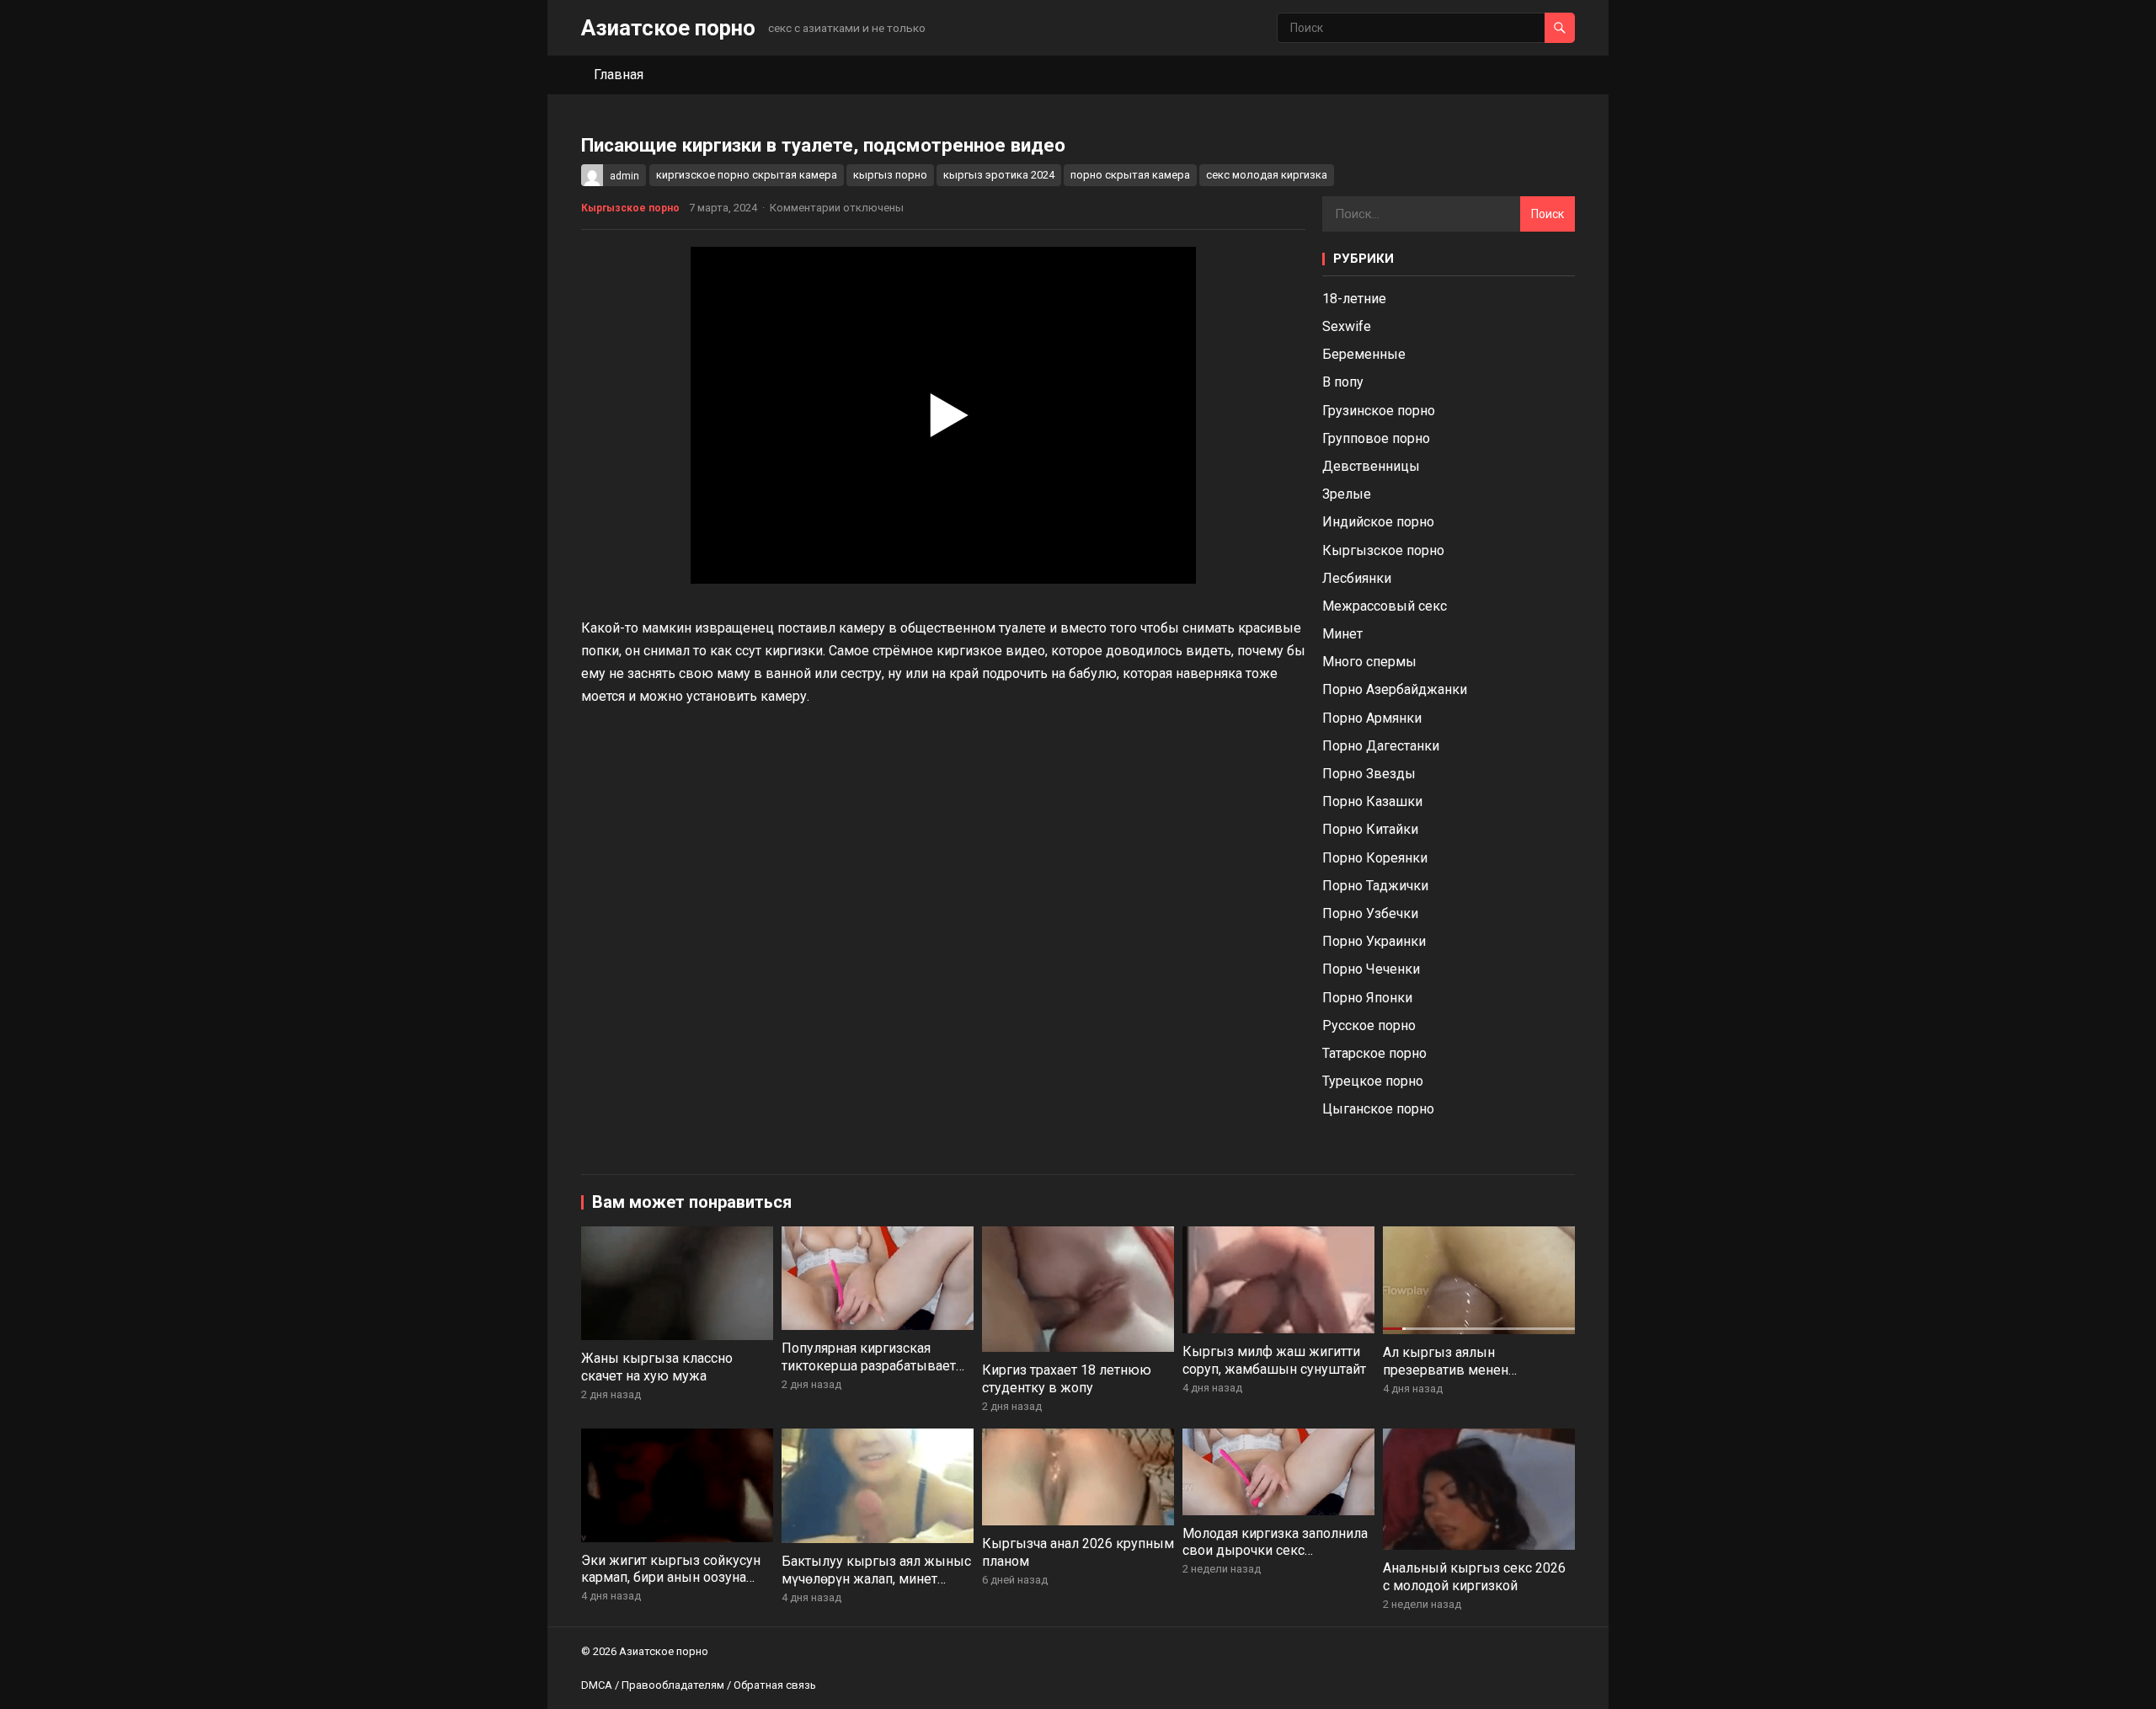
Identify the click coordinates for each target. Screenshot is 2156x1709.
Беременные (1364, 354)
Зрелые (1347, 494)
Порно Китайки (1370, 829)
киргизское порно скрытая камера (747, 175)
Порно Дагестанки (1381, 746)
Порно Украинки (1374, 941)
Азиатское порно (668, 28)
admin (624, 176)
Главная (619, 75)
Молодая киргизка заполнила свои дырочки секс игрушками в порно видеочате (1275, 1559)
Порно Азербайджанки (1395, 689)
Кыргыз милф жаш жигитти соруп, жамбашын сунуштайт (1274, 1360)
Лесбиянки (1357, 578)
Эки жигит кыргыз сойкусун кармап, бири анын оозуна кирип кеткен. (671, 1578)
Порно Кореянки (1375, 858)
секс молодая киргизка (1267, 175)
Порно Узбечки (1370, 913)
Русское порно (1369, 1025)
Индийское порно (1378, 522)
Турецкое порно (1373, 1081)
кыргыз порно (890, 175)
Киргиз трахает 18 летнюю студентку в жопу (1067, 1379)
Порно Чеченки (1371, 969)
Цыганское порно (1378, 1109)
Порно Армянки (1372, 718)
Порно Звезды (1369, 774)
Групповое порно (1376, 438)
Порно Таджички (1375, 886)
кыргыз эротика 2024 (999, 175)
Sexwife (1347, 326)
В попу (1343, 382)
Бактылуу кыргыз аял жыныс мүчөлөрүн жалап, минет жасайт (876, 1579)
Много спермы (1369, 662)
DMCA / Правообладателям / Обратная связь (699, 1685)
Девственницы (1371, 466)
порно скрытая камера (1130, 175)
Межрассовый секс (1385, 606)
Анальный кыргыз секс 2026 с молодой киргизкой (1474, 1577)
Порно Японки (1367, 998)
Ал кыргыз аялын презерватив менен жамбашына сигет (1446, 1370)
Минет (1342, 634)
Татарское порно (1374, 1053)
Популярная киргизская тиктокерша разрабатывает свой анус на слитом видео (869, 1366)
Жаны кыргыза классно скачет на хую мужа (657, 1367)
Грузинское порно (1379, 411)
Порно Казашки (1372, 801)
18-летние (1354, 299)
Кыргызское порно (630, 208)
